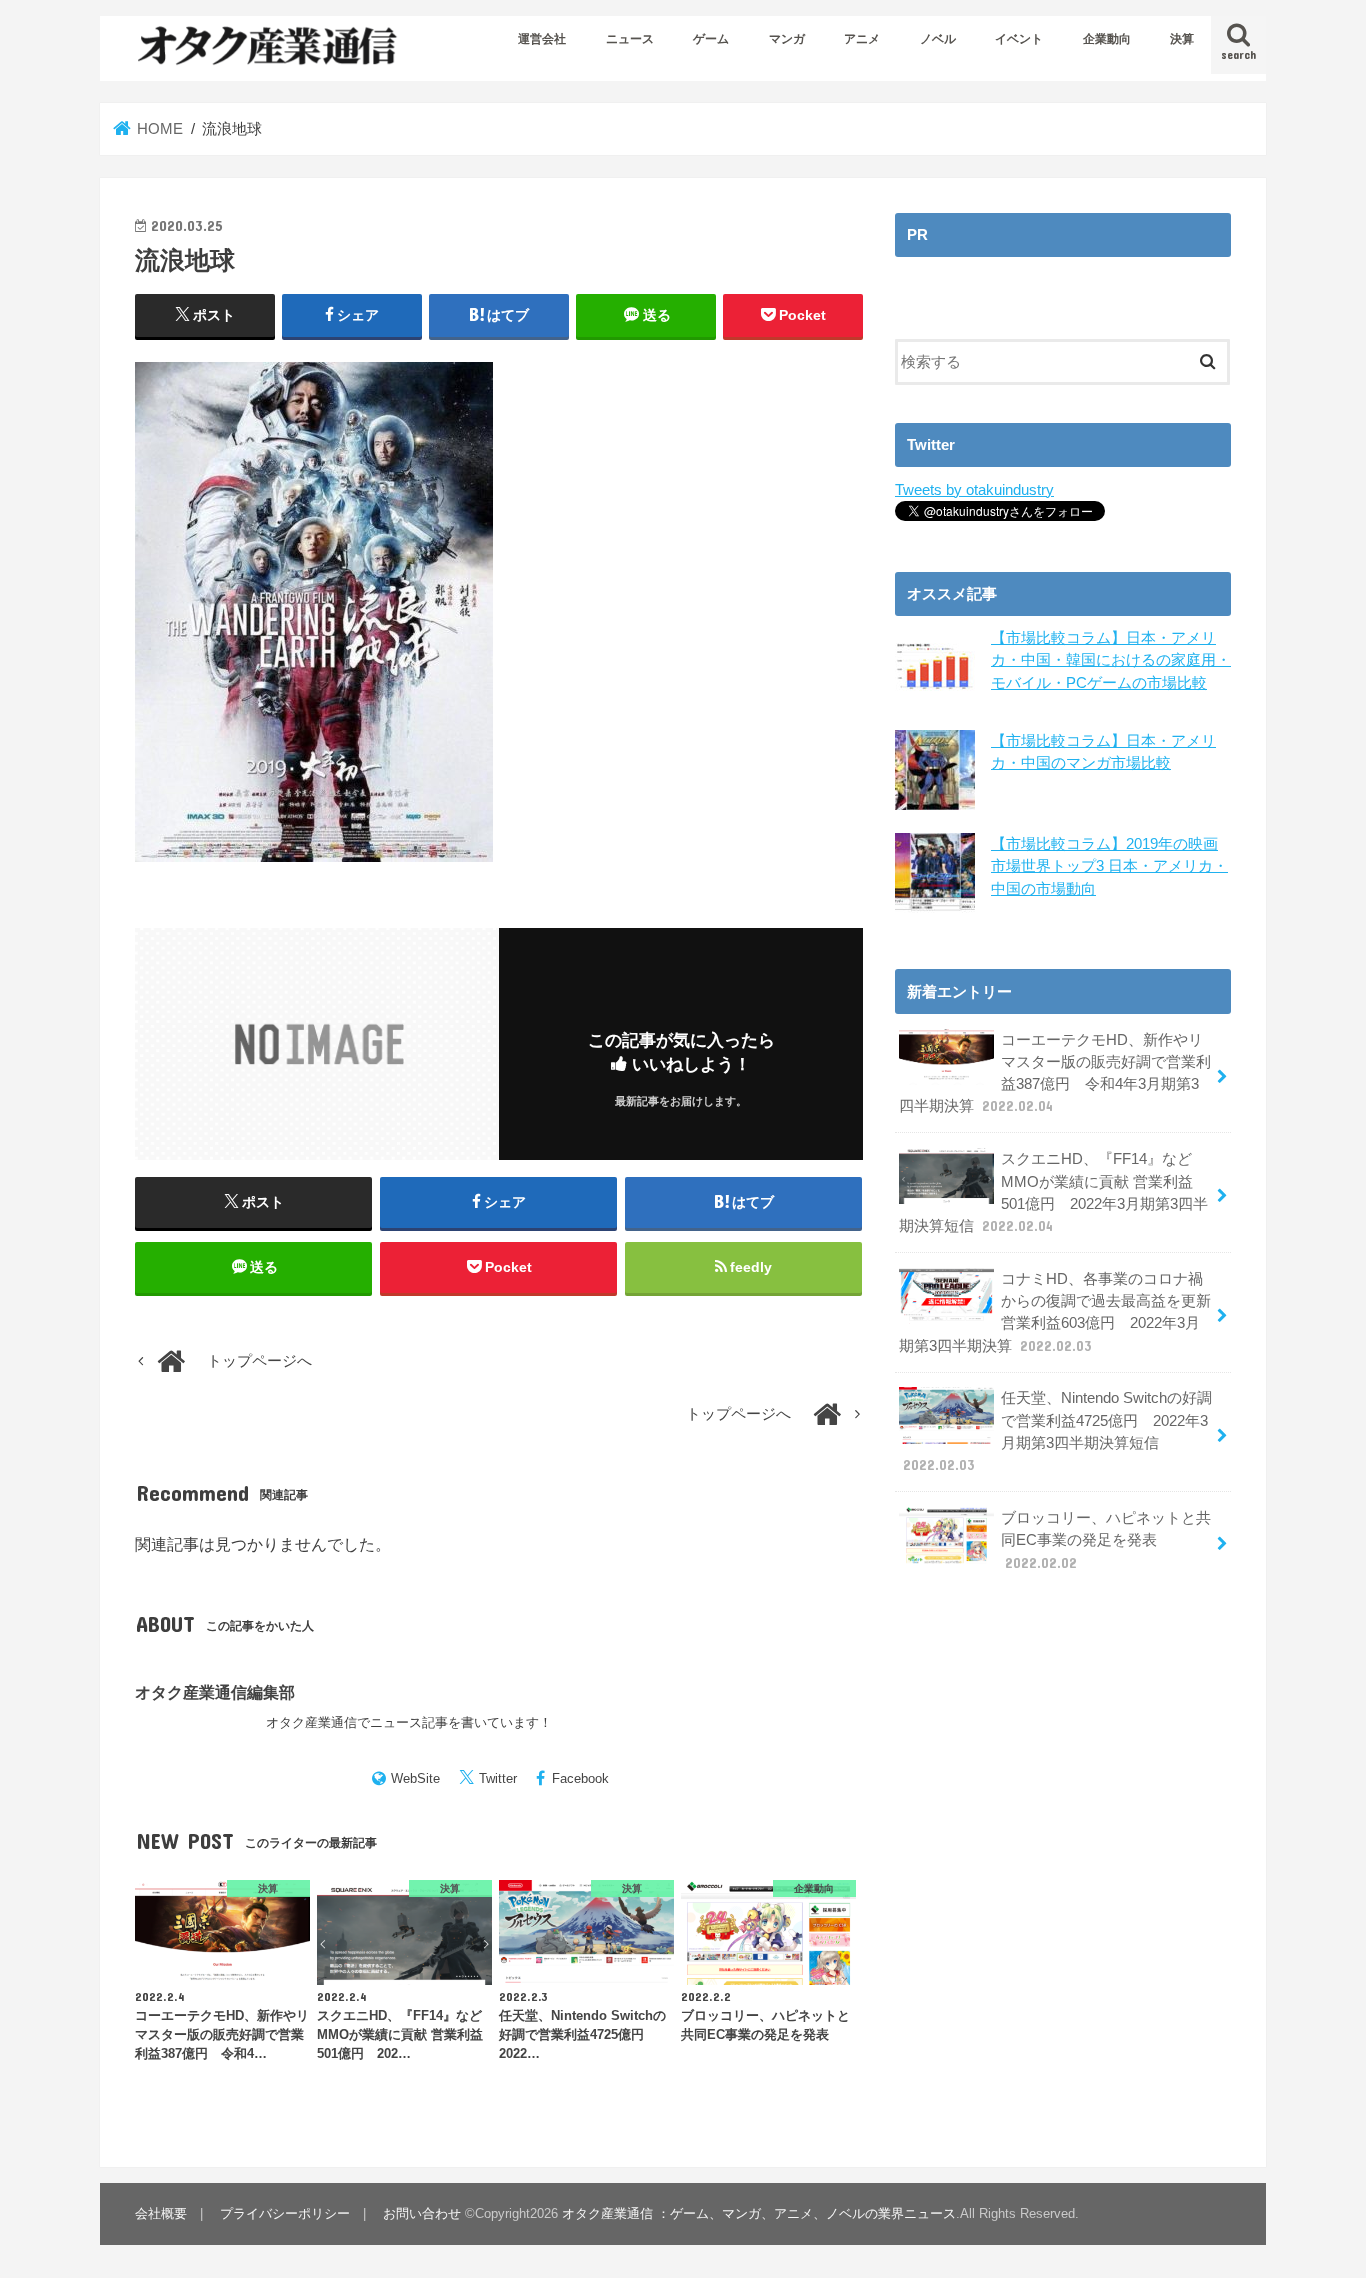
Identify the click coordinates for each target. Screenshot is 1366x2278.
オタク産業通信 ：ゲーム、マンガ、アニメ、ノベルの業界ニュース (759, 2213)
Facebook (580, 1778)
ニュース (630, 39)
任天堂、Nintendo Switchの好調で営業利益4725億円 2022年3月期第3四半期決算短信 (1057, 1431)
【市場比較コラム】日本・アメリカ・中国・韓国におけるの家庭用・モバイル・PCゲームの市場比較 (1111, 660)
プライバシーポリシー (285, 2213)
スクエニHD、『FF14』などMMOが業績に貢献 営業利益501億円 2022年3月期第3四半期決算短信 (1053, 1192)
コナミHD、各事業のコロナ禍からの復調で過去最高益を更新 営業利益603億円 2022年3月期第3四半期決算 (1055, 1312)
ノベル (938, 39)
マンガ (787, 39)
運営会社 (542, 39)
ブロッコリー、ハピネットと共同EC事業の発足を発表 (1106, 1540)
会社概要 (161, 2213)
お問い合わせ (422, 2213)
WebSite (415, 1778)
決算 (1182, 39)
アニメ (862, 39)
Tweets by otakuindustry (974, 490)
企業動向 (1107, 39)
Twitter (498, 1778)
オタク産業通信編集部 (215, 1692)
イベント (1019, 39)
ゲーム (711, 39)
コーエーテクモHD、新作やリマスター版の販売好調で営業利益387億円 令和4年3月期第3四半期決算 (1055, 1073)
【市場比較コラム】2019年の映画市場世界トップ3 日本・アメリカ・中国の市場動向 (1109, 866)
